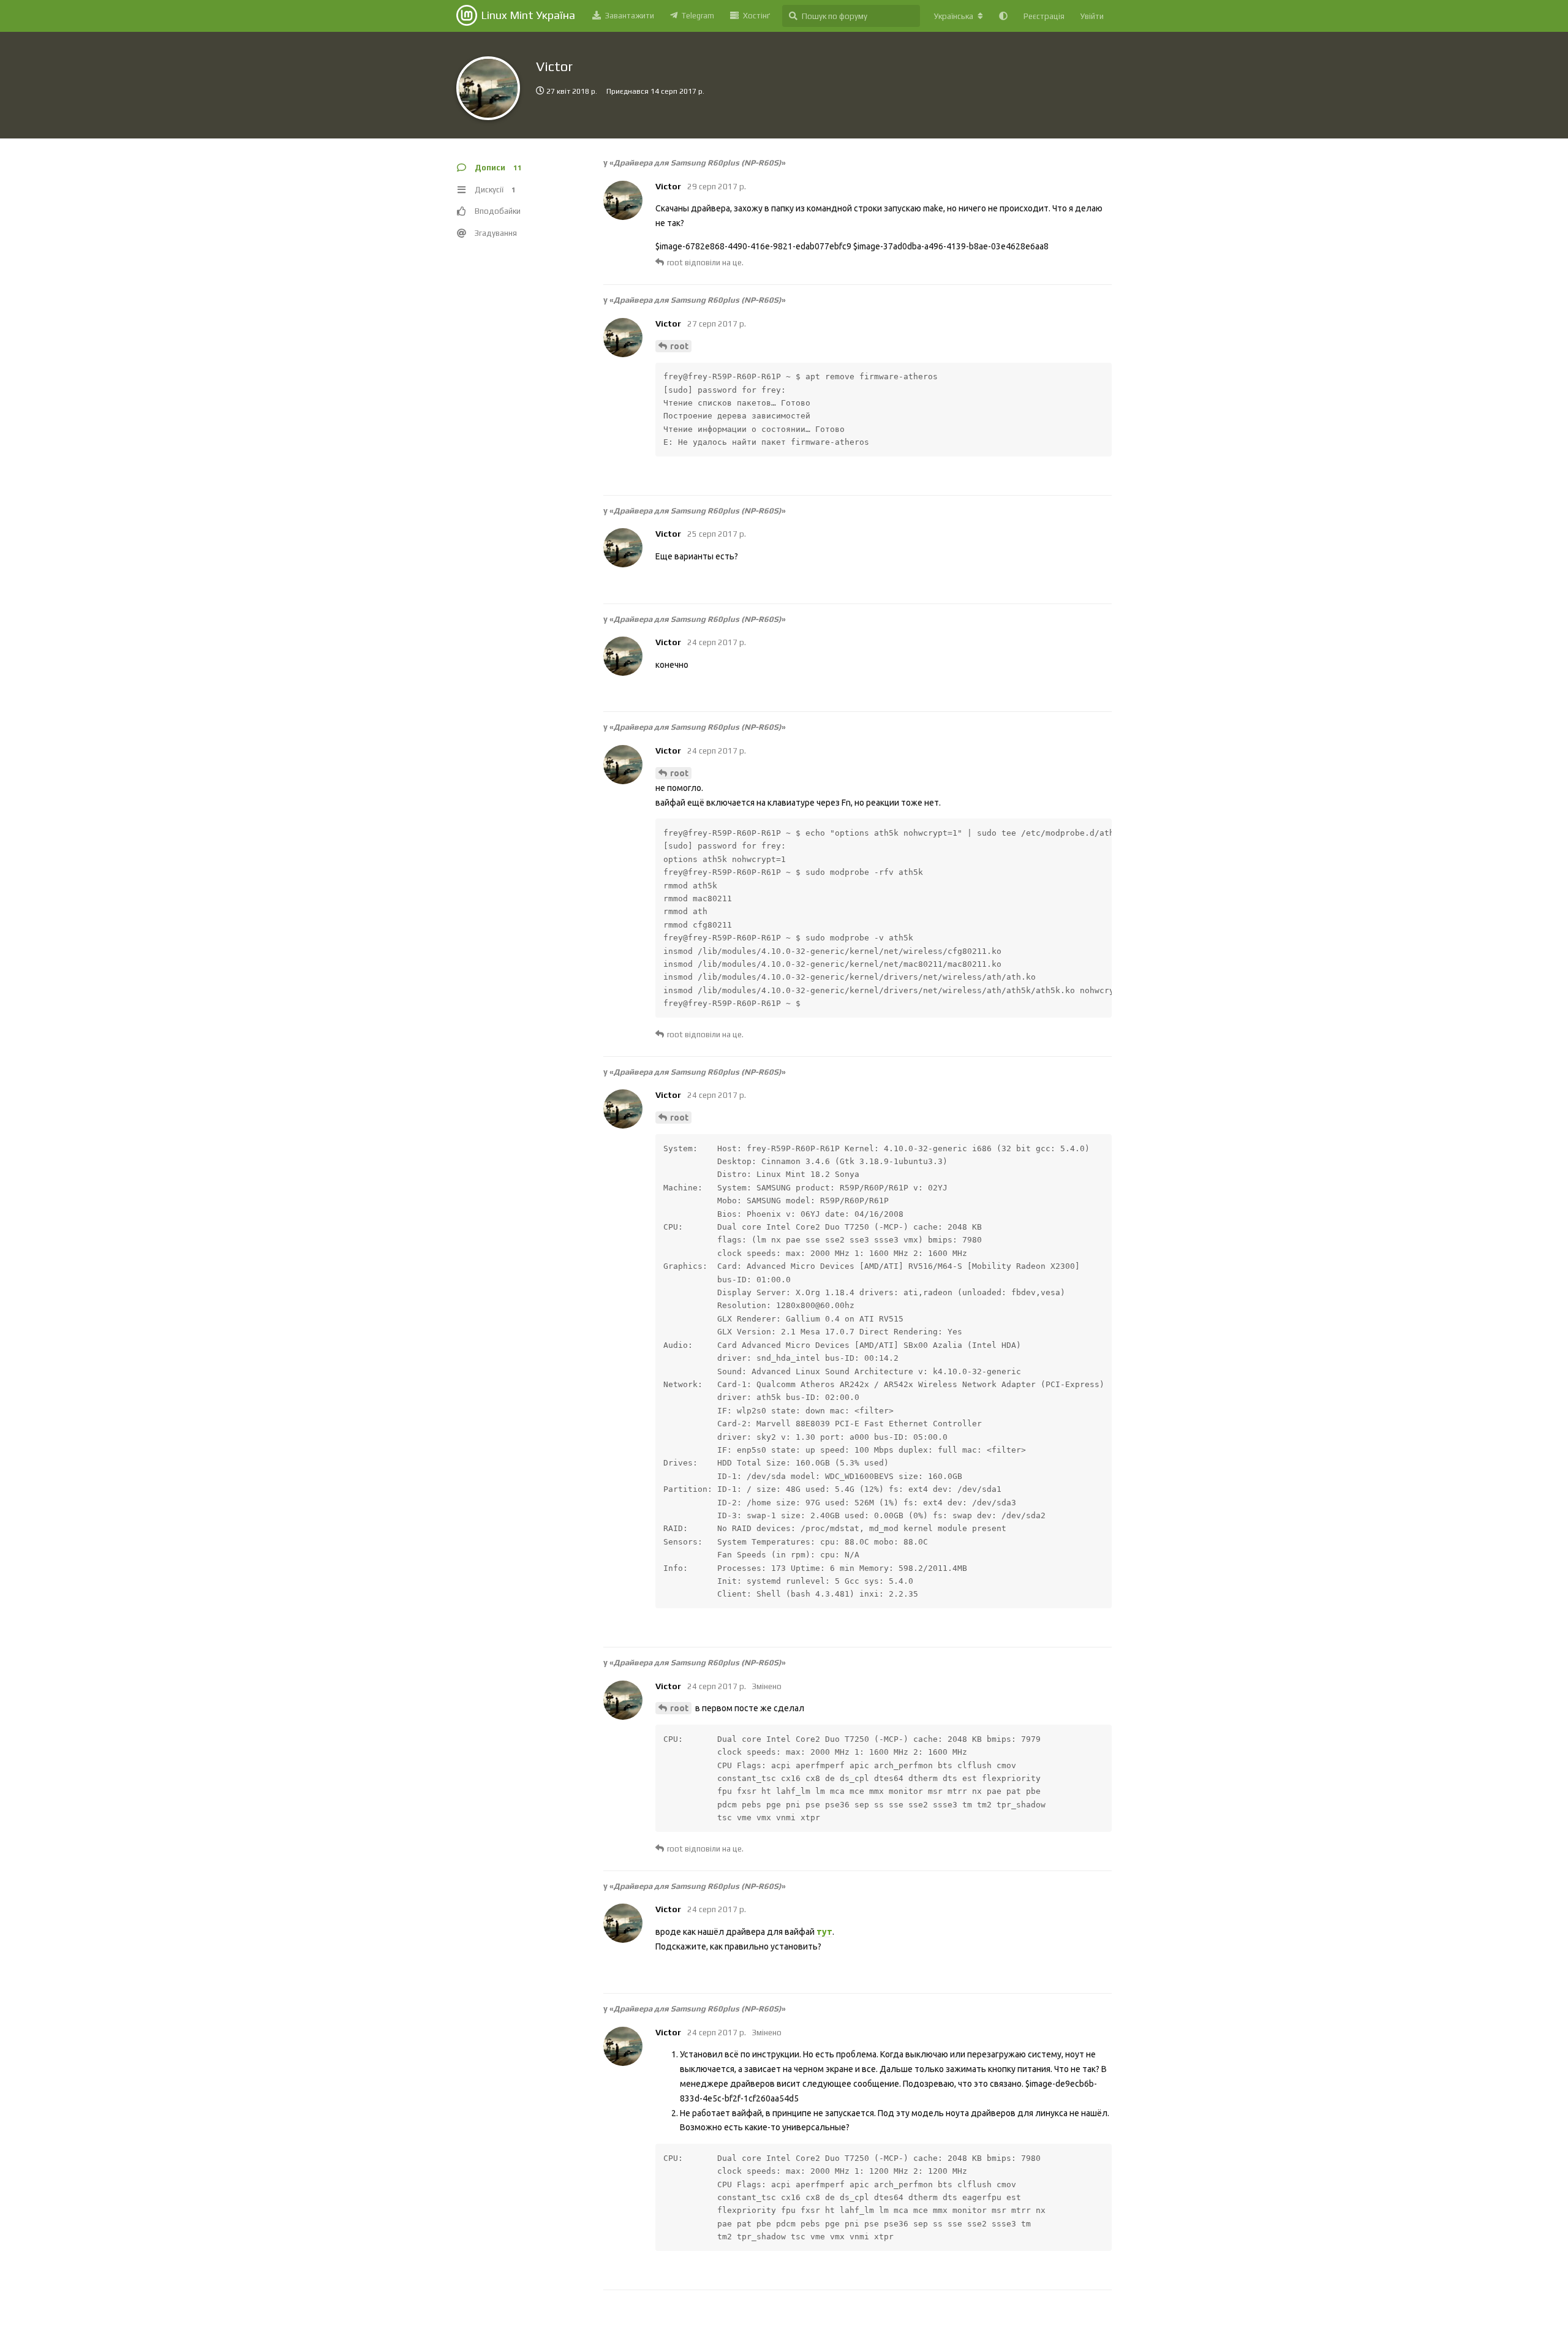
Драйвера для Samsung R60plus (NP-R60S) (698, 163)
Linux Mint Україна (528, 15)
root (679, 346)
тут (824, 1932)
